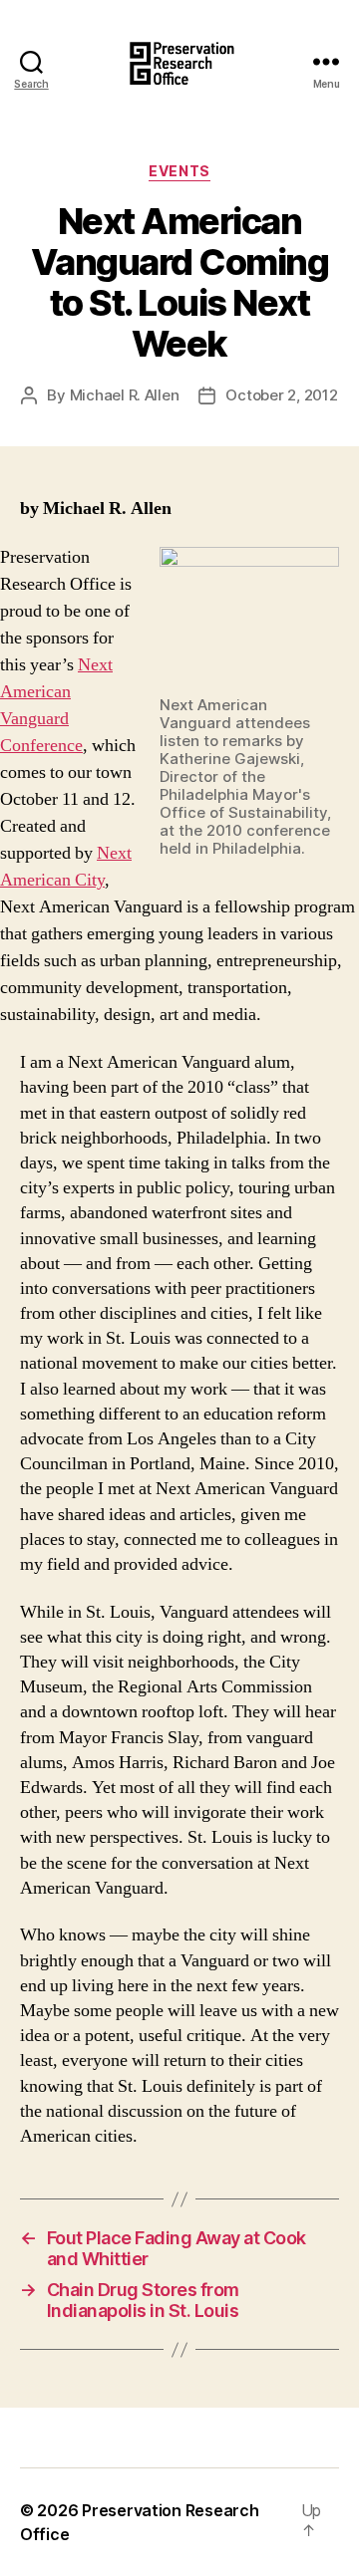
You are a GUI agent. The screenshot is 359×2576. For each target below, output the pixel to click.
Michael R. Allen (125, 395)
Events (179, 171)
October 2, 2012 (281, 395)
